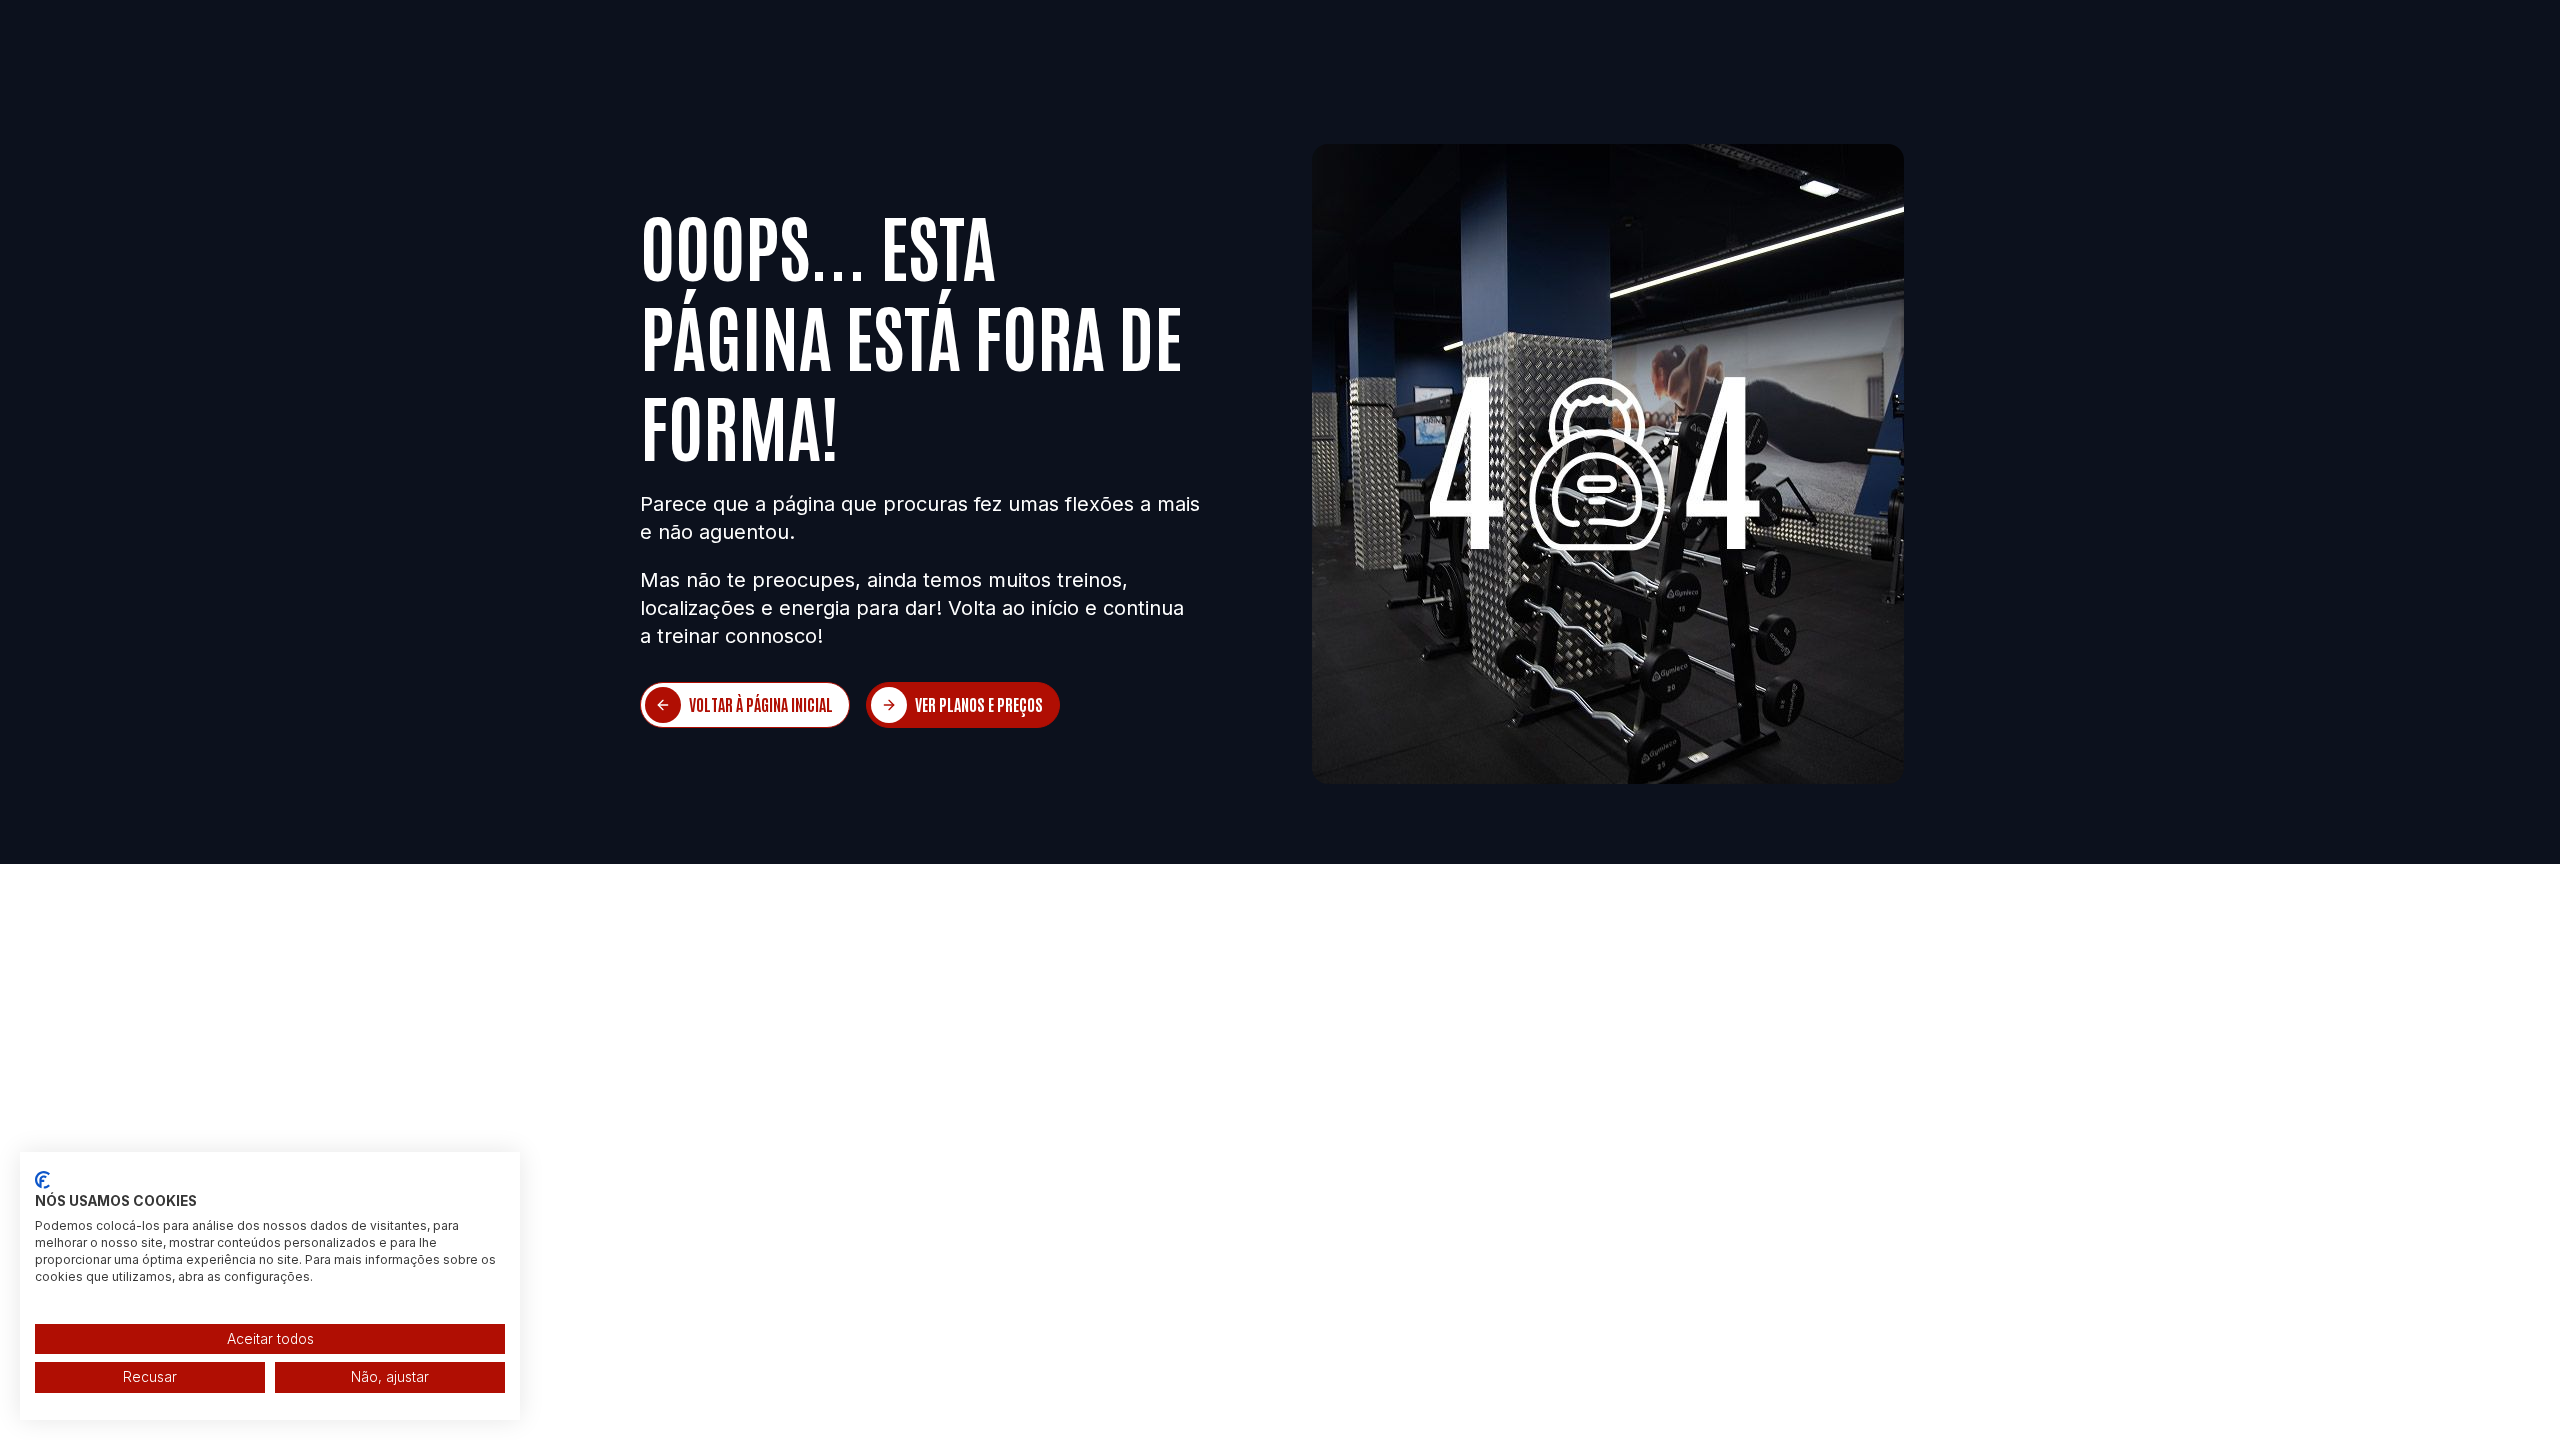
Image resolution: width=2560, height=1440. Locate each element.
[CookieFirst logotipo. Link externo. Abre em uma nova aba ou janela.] (42, 1180)
